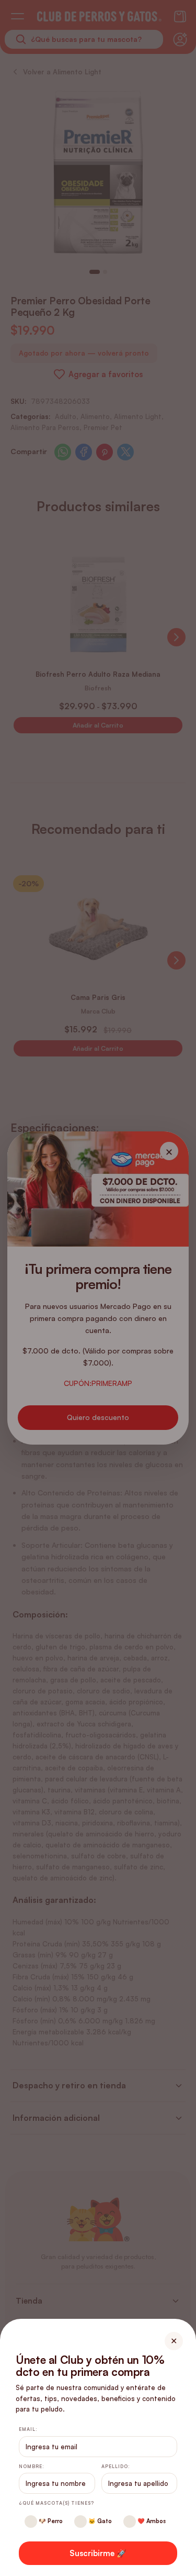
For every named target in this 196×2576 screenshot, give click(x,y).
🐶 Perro (50, 2521)
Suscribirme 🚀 (98, 2553)
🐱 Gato (99, 2521)
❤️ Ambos (151, 2521)
